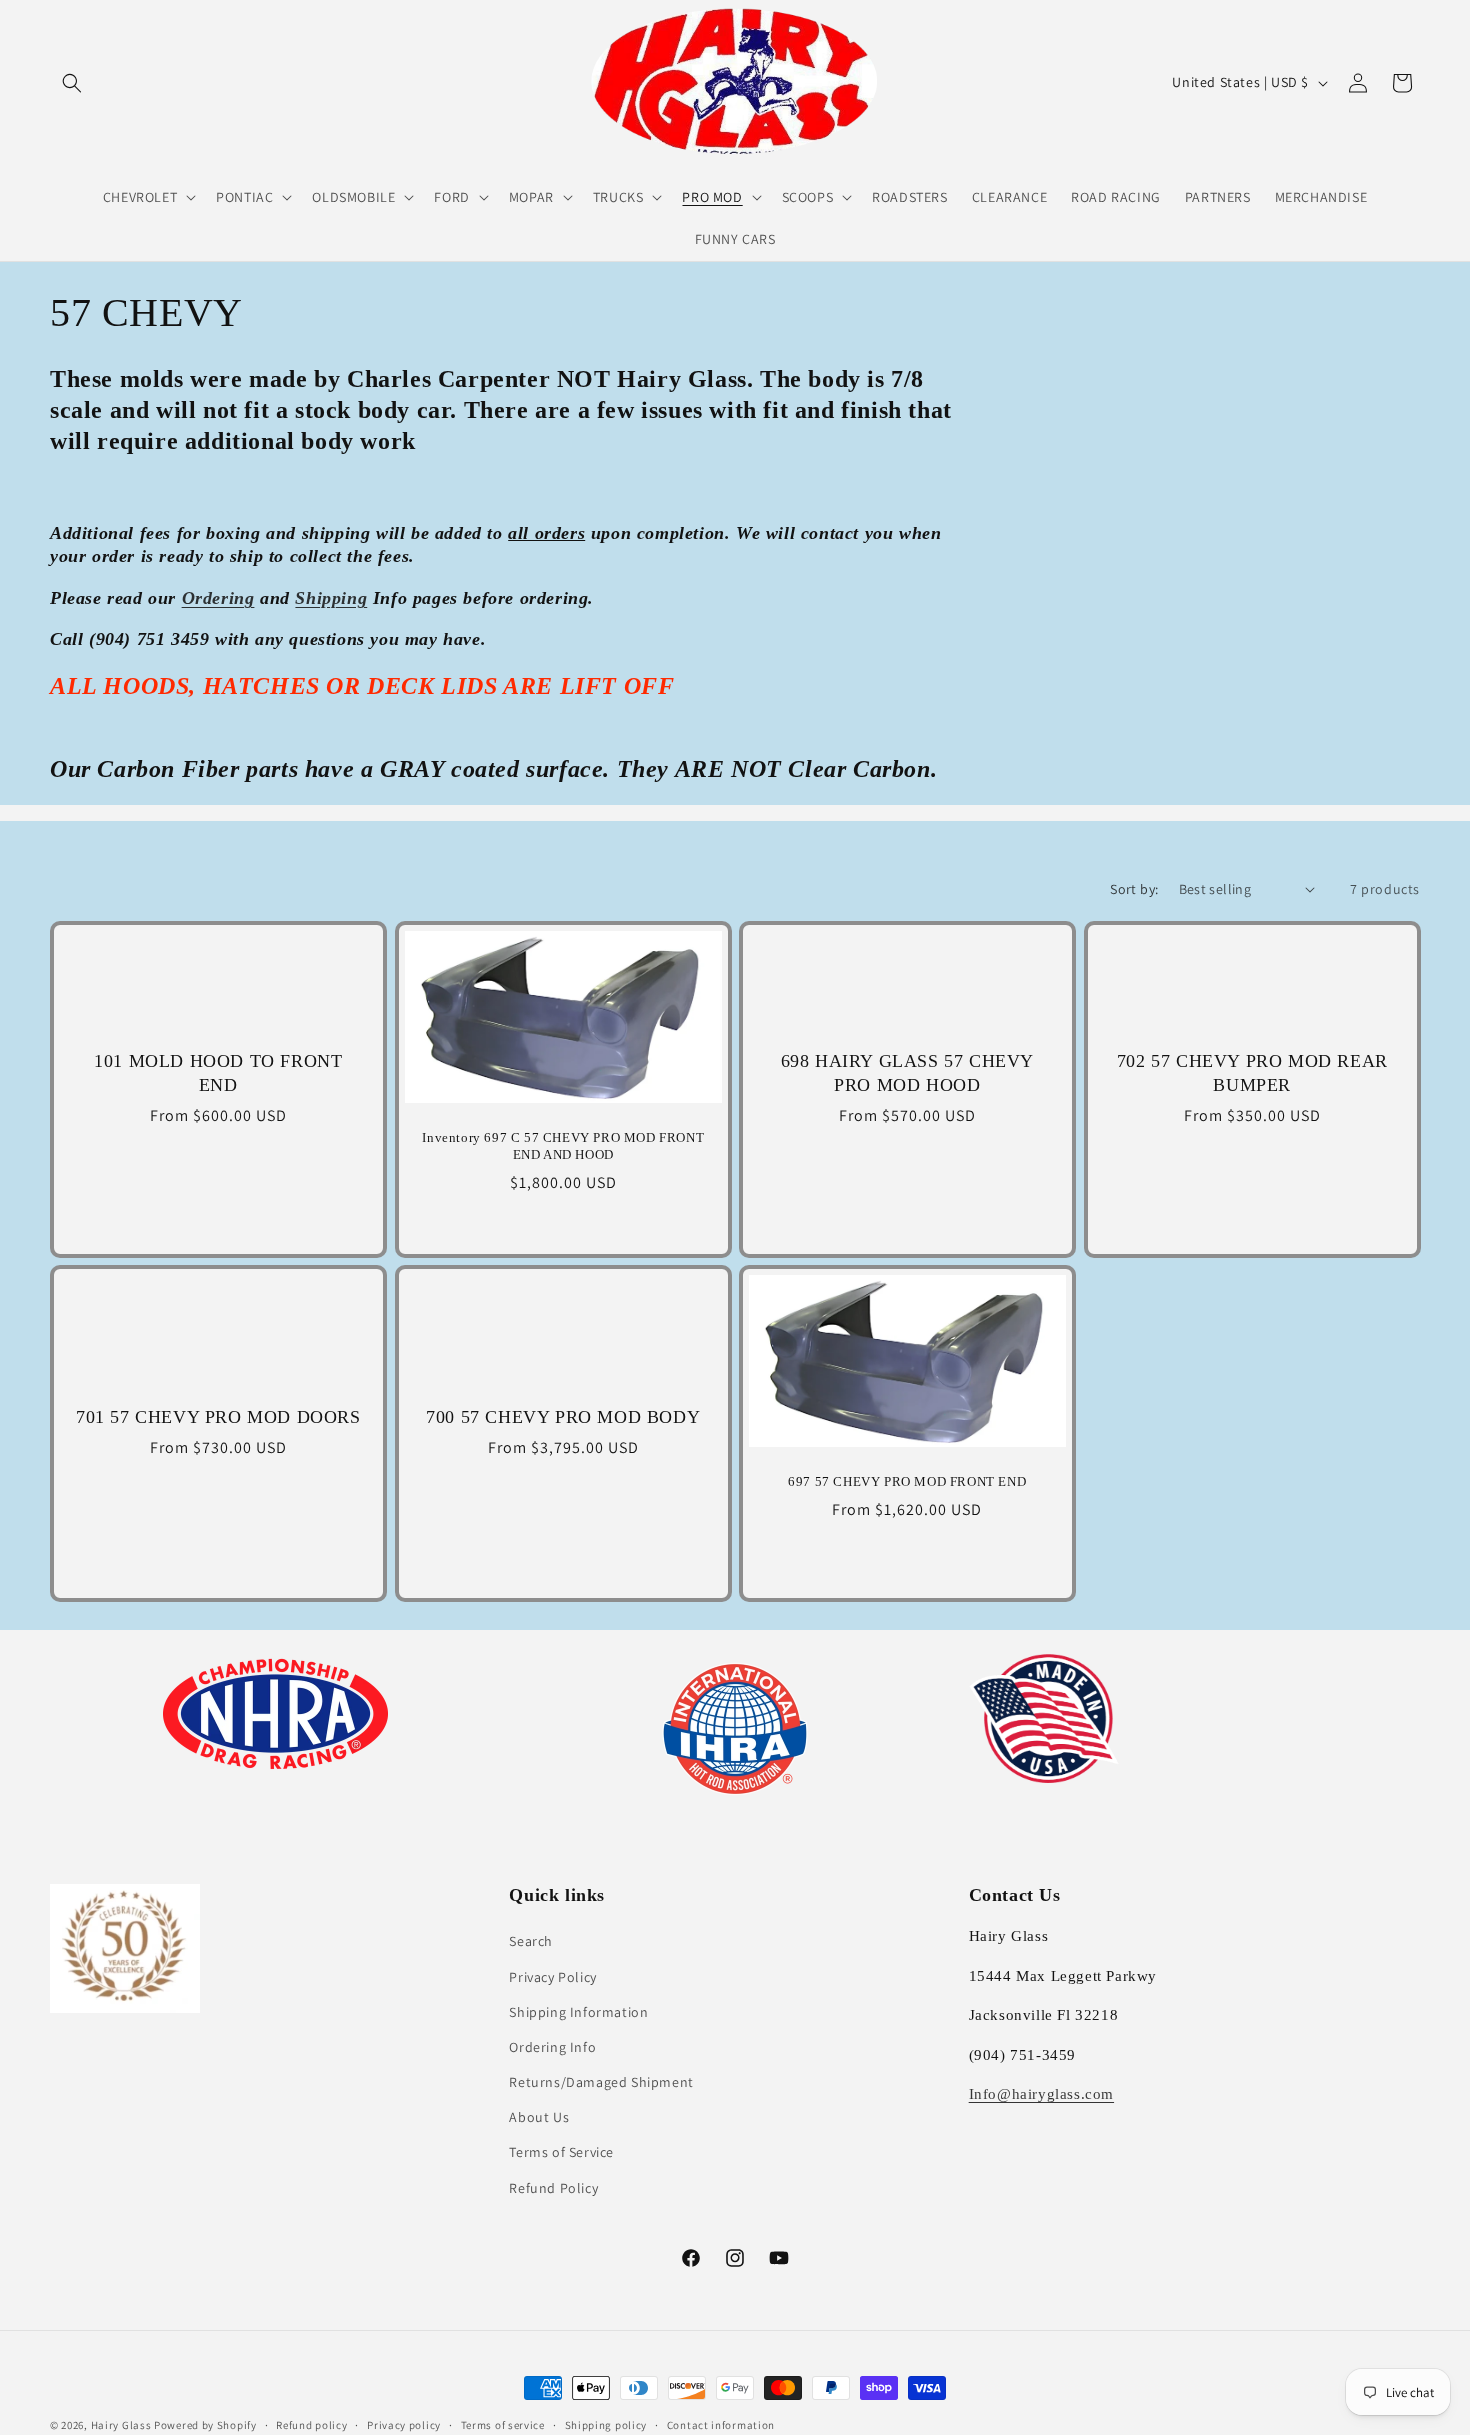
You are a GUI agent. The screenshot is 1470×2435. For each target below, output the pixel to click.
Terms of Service (561, 2152)
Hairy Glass (122, 2425)
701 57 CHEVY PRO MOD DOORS (218, 1417)
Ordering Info (552, 2047)
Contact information (721, 2425)
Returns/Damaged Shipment (601, 2082)
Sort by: (1134, 889)
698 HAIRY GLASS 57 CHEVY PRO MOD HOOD (907, 1072)
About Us (539, 2117)
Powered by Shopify (205, 2425)
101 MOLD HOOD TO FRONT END (218, 1072)
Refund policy (311, 2425)
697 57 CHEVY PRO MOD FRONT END (907, 1481)
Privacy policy (404, 2425)
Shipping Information (578, 2012)
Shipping (331, 598)
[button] (72, 83)
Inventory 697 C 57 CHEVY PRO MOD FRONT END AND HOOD (563, 1146)
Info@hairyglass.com (1041, 2094)
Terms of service (503, 2425)
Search (531, 1941)
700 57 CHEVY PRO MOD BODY (563, 1417)
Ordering (218, 598)
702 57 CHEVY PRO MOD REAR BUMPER (1251, 1072)
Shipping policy (606, 2425)
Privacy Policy (552, 1977)
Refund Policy (553, 2188)
